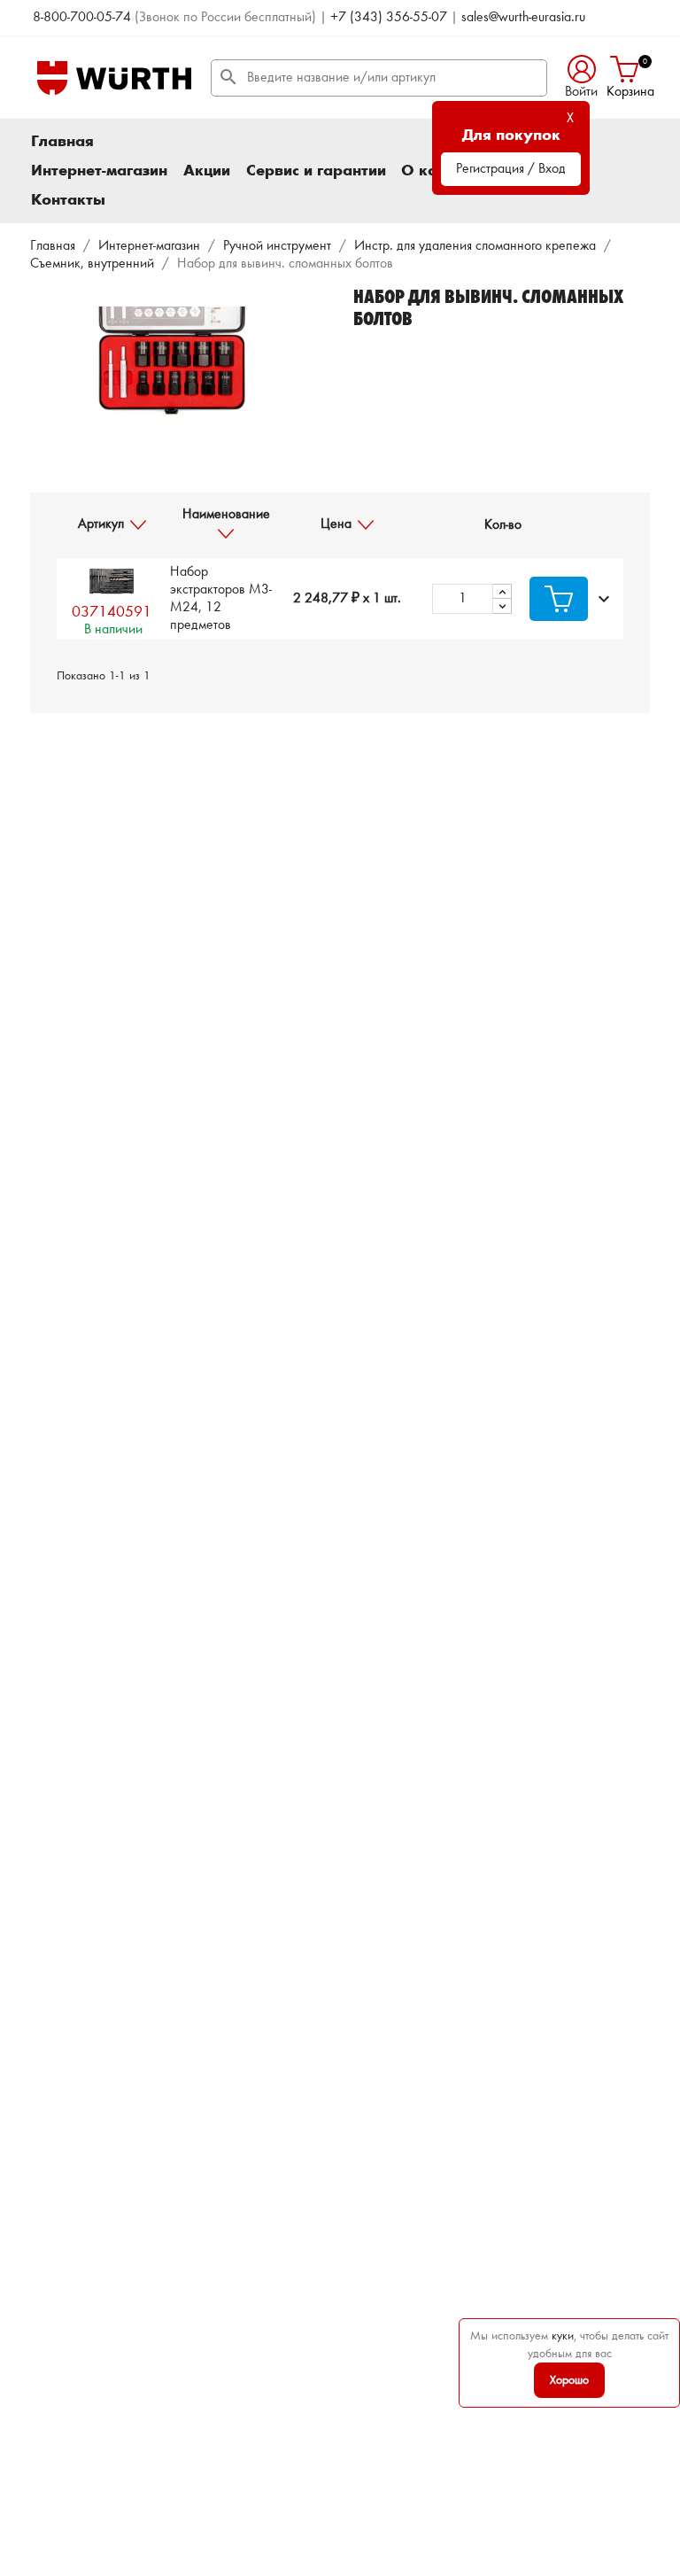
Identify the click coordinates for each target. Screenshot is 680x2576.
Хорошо (569, 2380)
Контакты (68, 200)
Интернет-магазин (99, 171)
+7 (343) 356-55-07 (389, 18)
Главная (62, 142)
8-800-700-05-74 (82, 18)
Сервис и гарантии (316, 171)
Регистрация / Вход (511, 169)
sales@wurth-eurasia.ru (523, 18)
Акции (207, 171)
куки (563, 2336)
